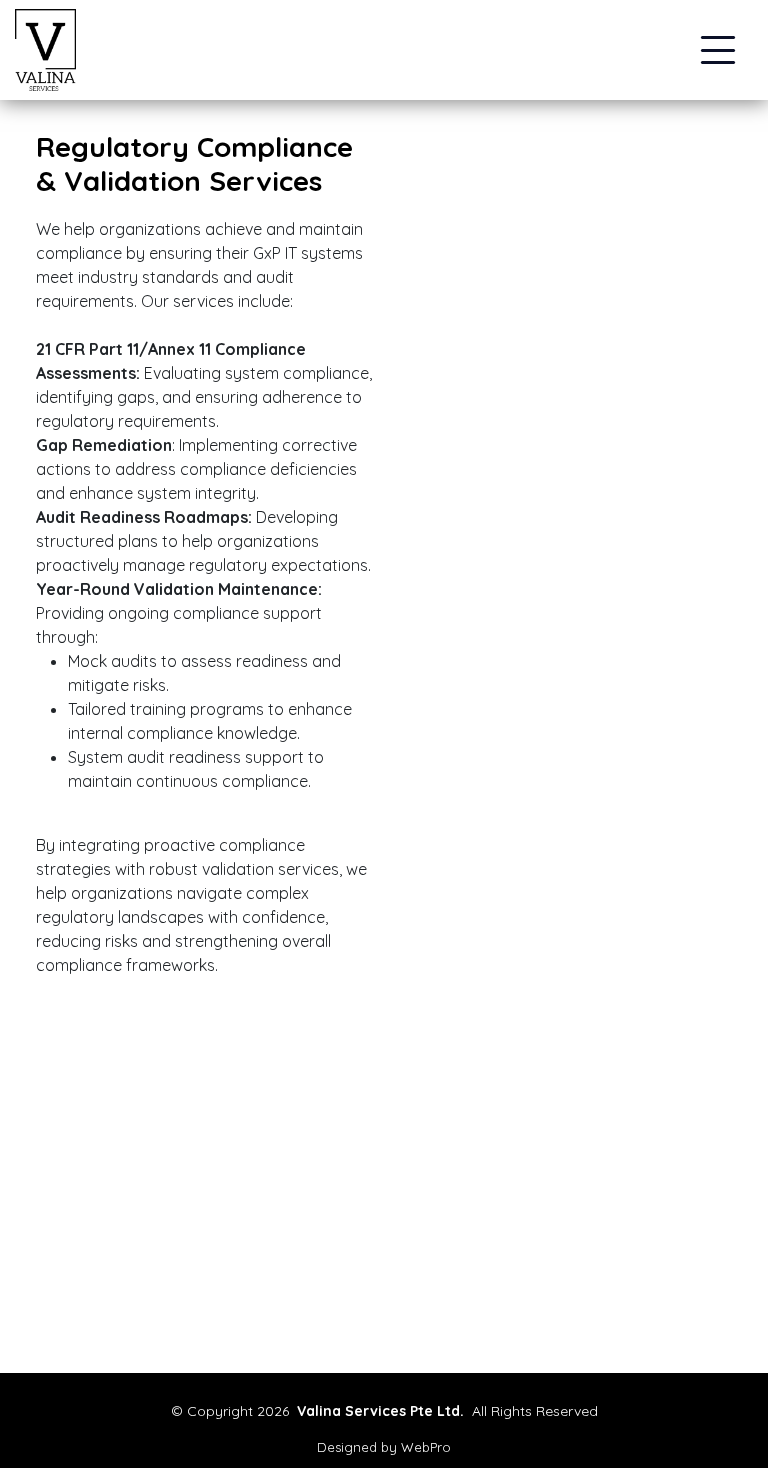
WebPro (426, 1447)
